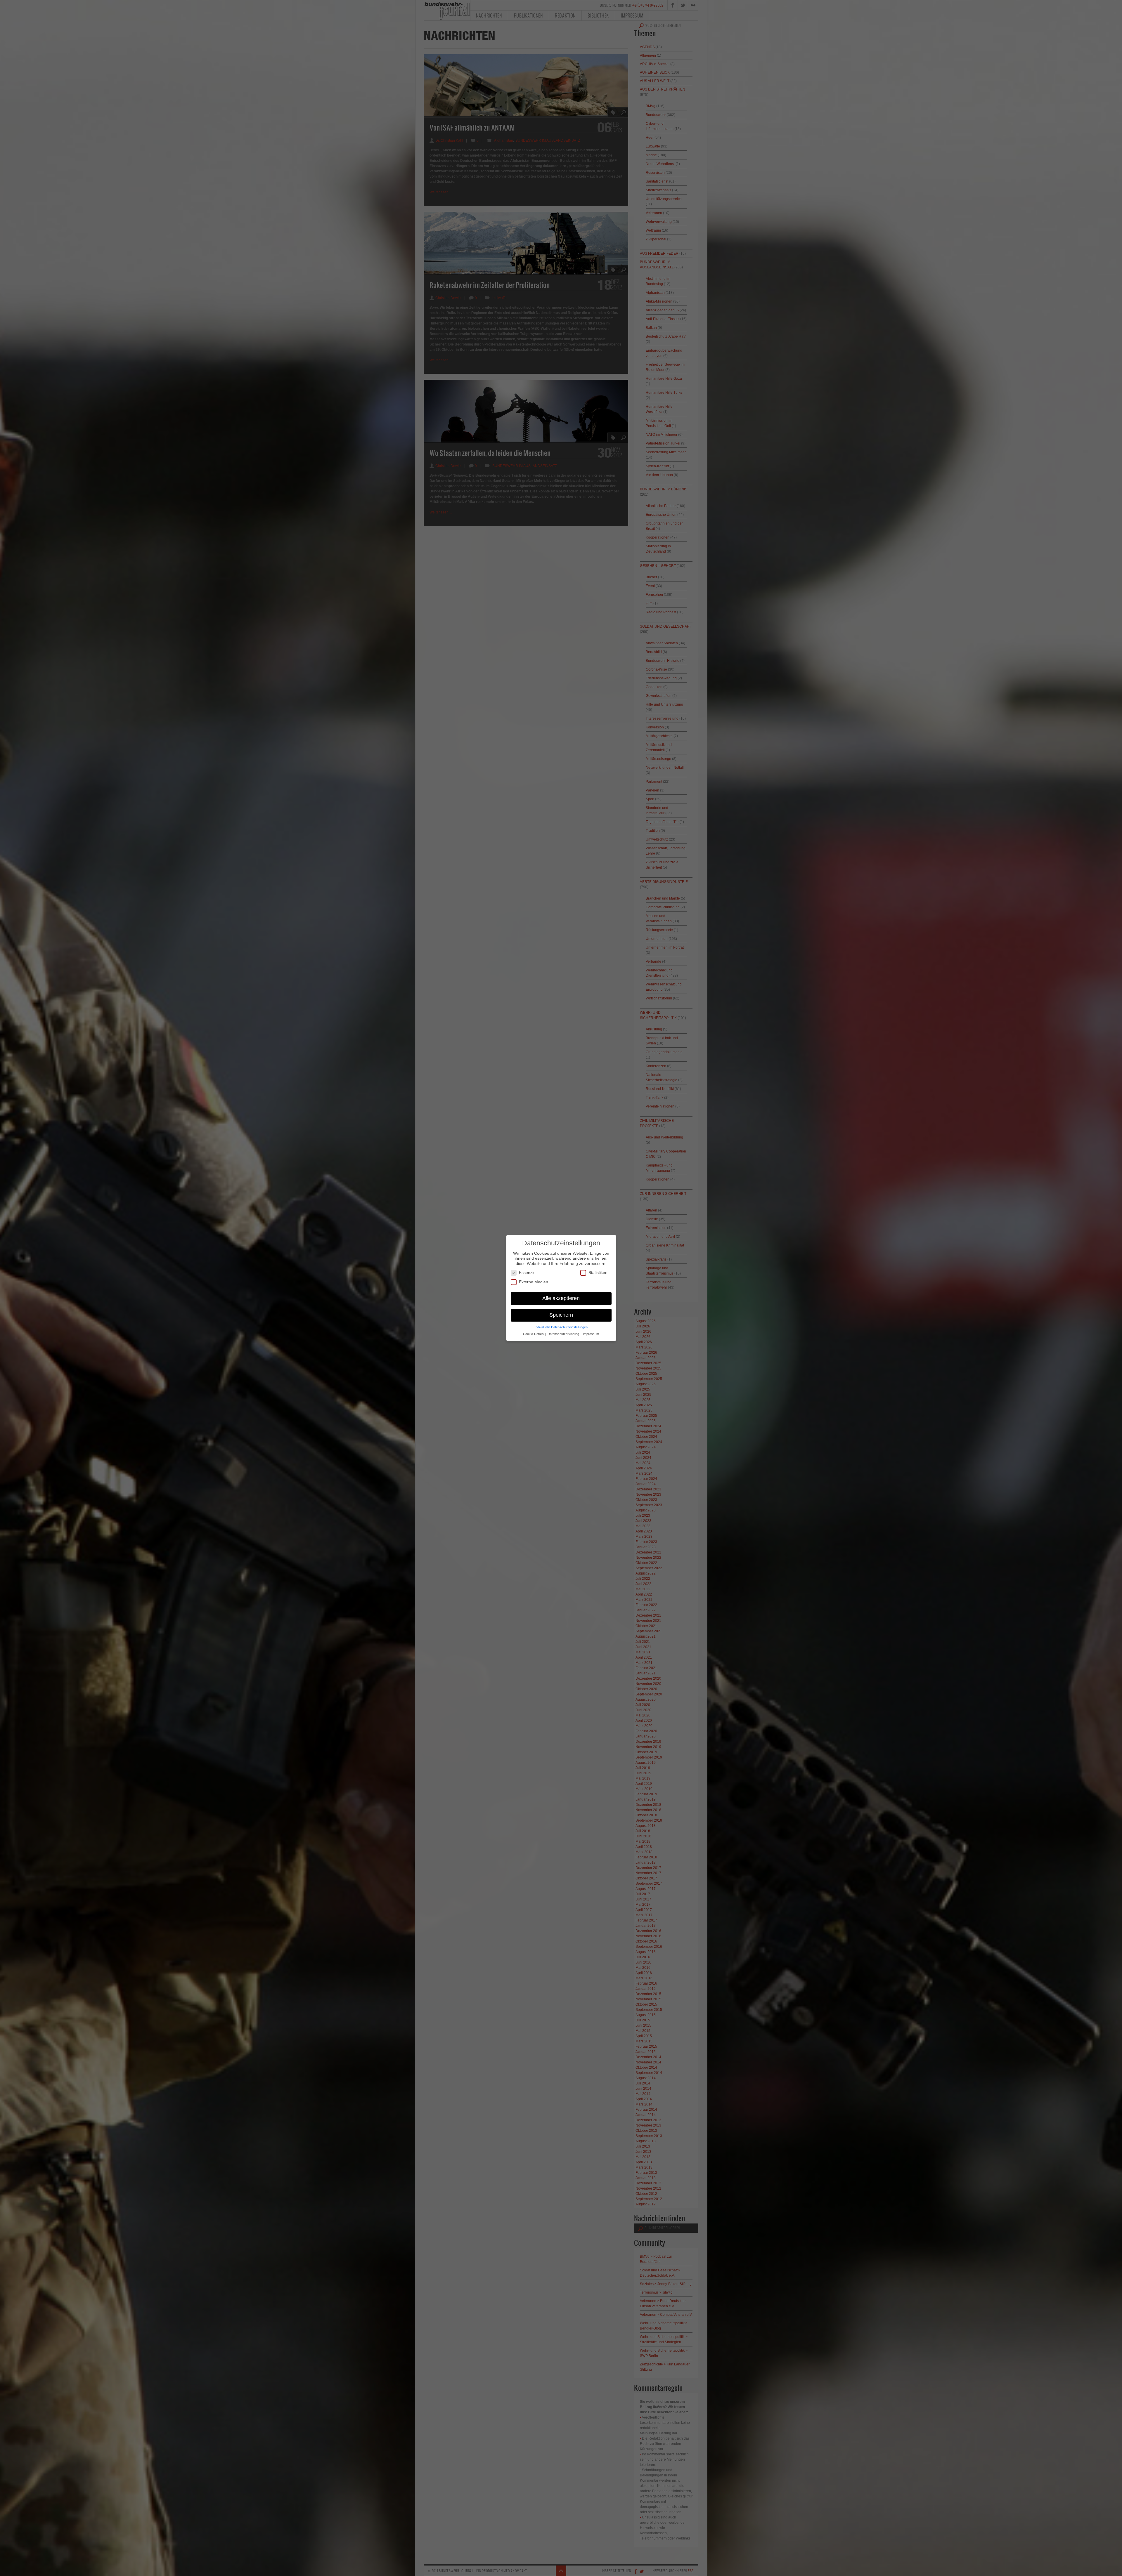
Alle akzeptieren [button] (561, 1298)
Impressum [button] (591, 1334)
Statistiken (598, 1273)
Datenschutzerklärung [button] (564, 1334)
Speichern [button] (561, 1315)
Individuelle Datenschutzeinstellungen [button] (561, 1327)
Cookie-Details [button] (534, 1334)
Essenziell (528, 1273)
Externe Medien (534, 1282)
